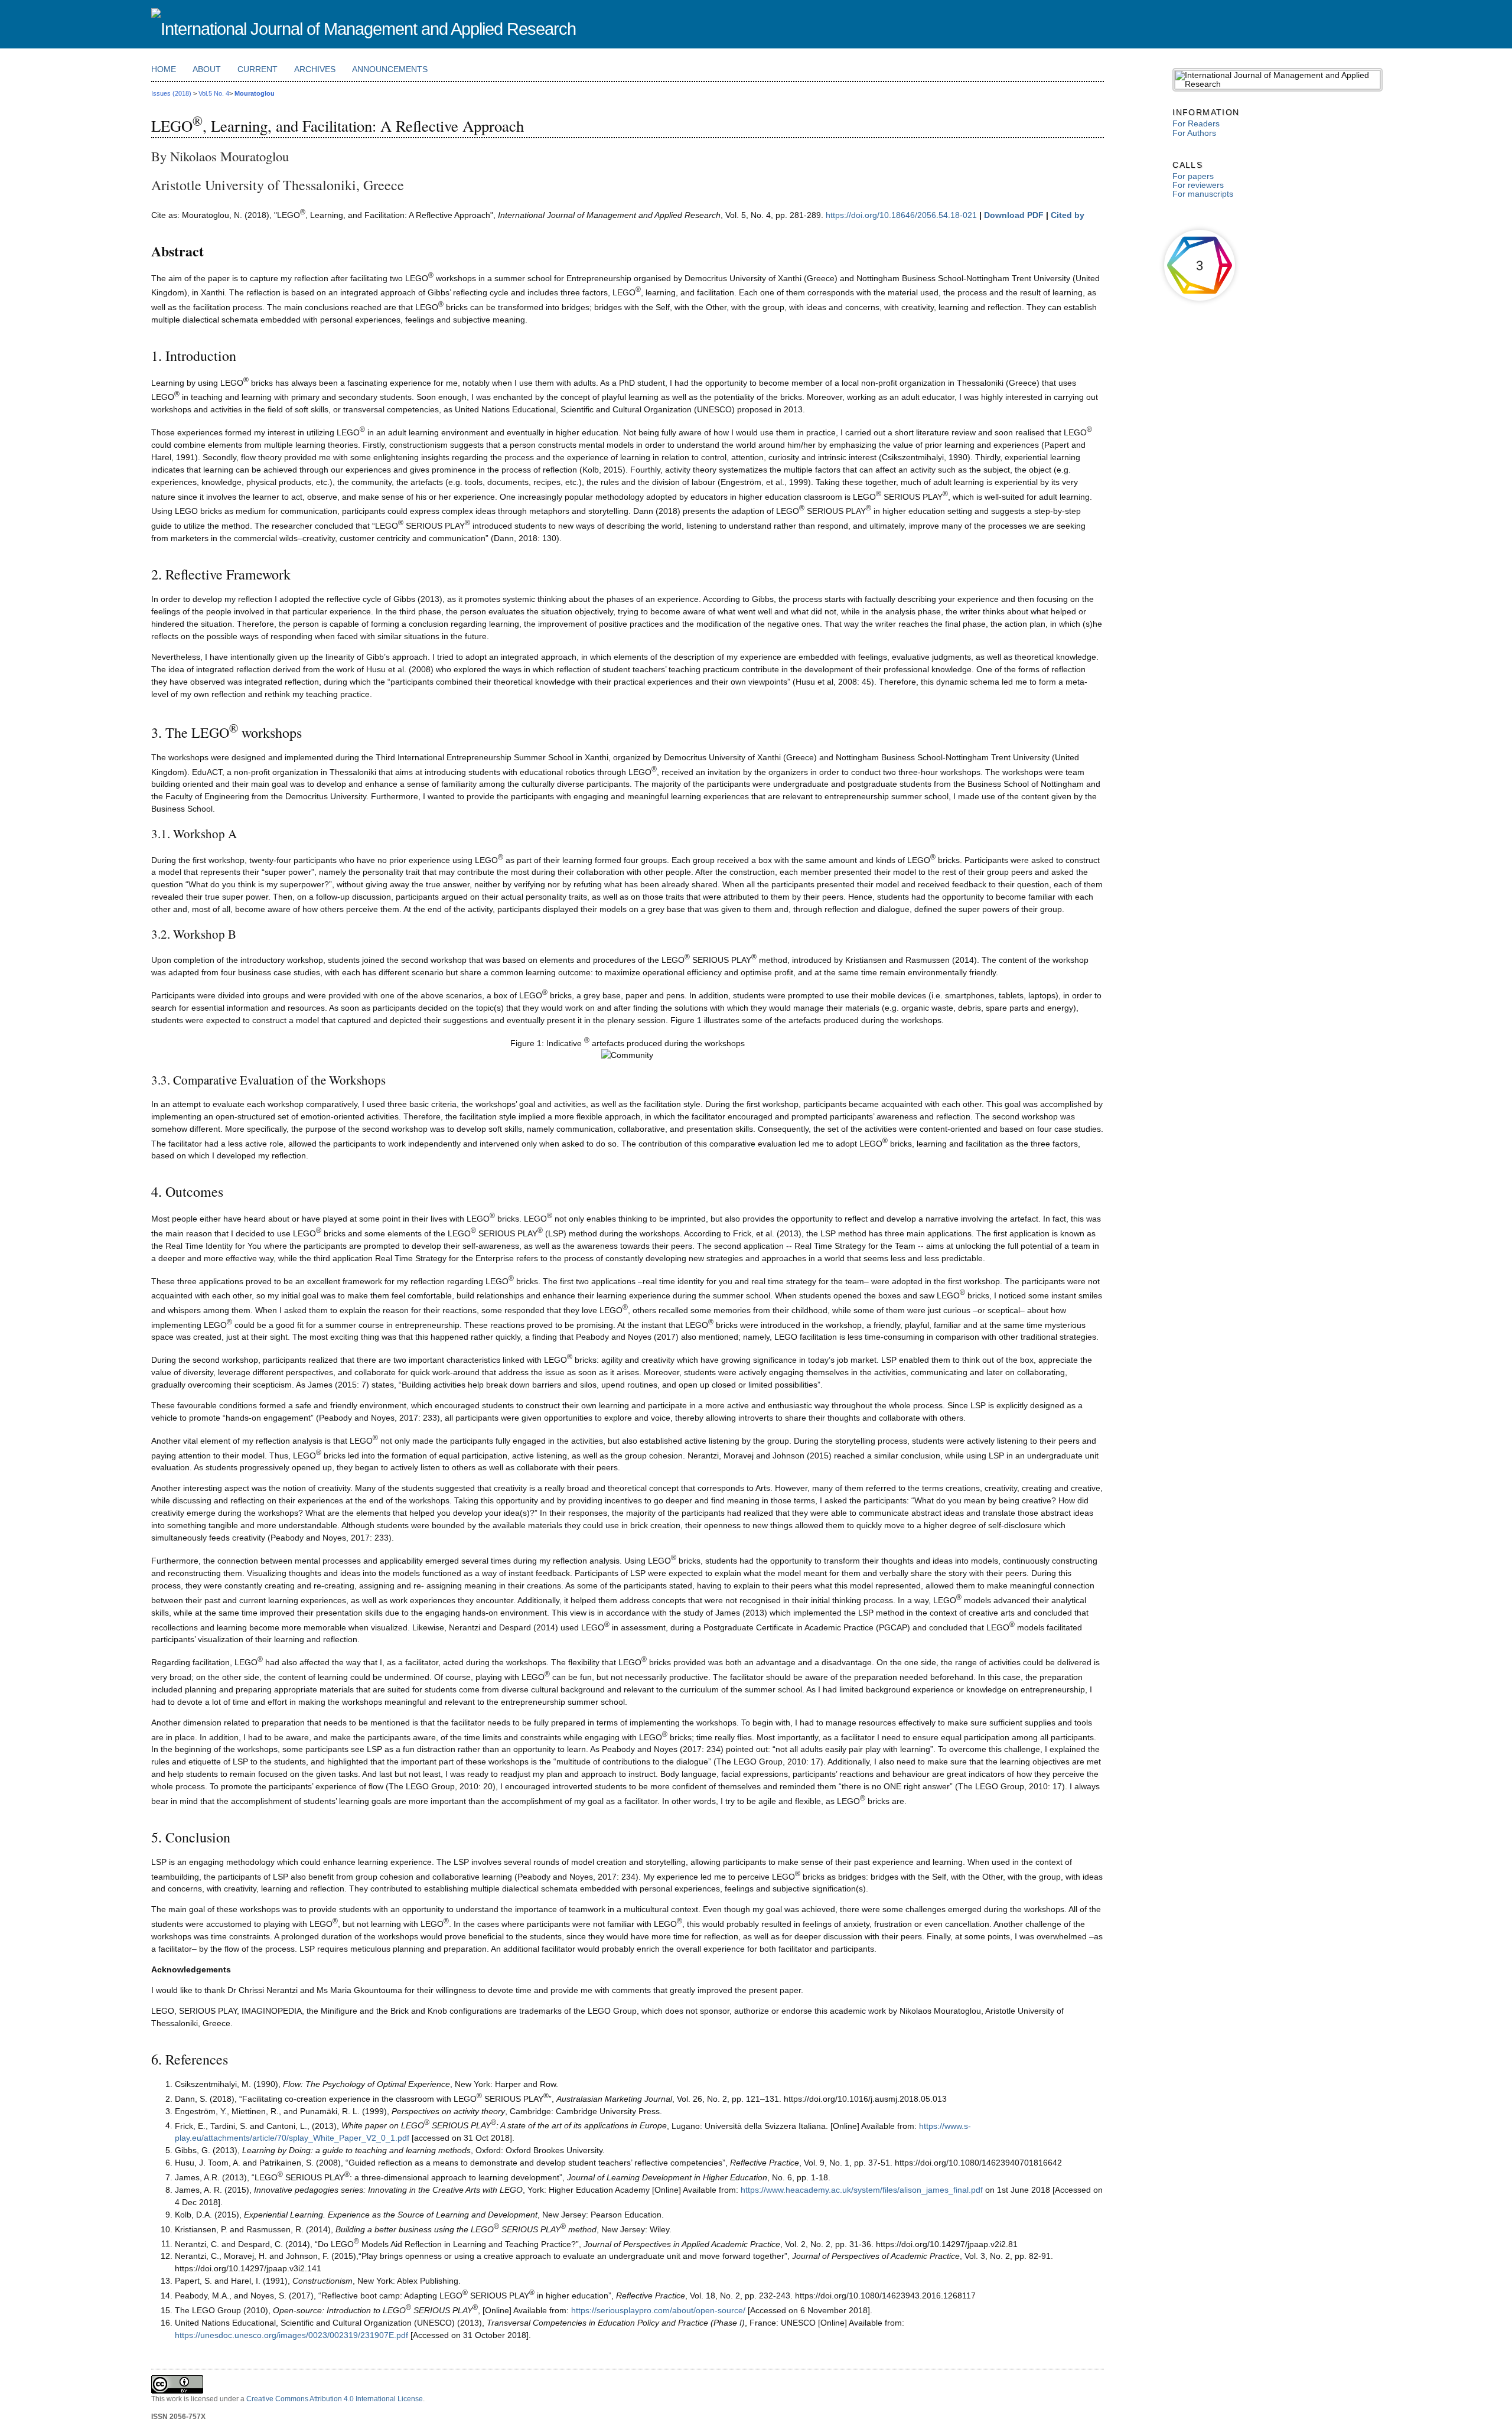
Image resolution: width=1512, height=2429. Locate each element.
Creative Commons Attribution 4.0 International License (335, 2399)
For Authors (1194, 133)
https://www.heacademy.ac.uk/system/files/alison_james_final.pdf (862, 2190)
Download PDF (1014, 215)
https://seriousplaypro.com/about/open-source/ (659, 2310)
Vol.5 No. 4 (214, 93)
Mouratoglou (255, 93)
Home (164, 69)
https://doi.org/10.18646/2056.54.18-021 (902, 215)
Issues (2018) (171, 93)
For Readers (1196, 123)
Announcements (390, 69)
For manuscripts (1203, 194)
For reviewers (1198, 185)
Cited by (1068, 215)
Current (258, 69)
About (207, 69)
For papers (1193, 176)
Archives (315, 69)
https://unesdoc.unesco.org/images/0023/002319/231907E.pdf (293, 2335)
